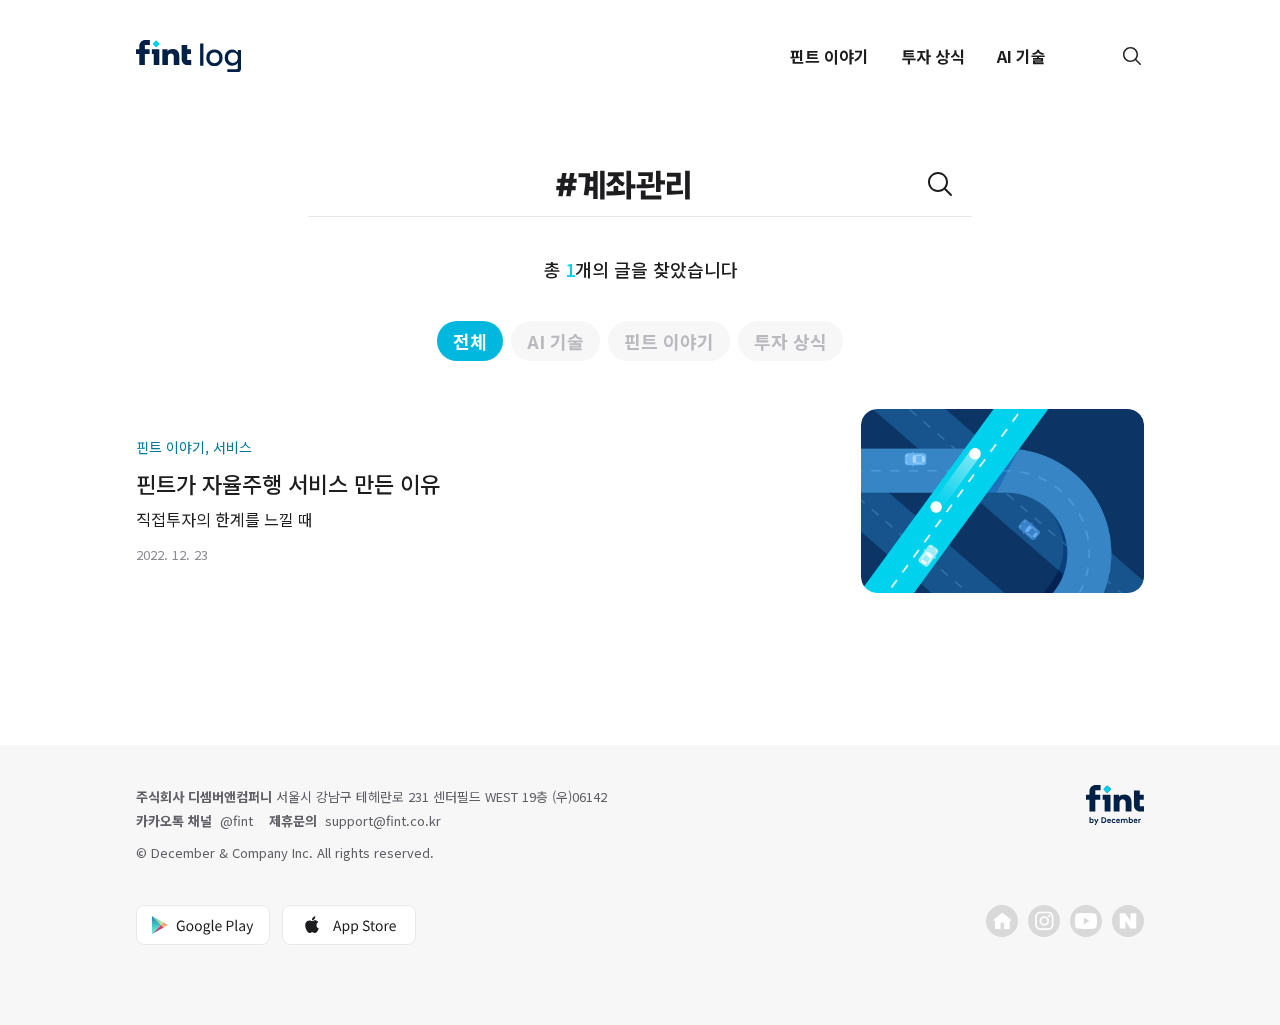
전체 (470, 341)
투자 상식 (933, 56)
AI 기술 (1021, 56)
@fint (236, 820)
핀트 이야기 (829, 56)
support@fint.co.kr (383, 820)
